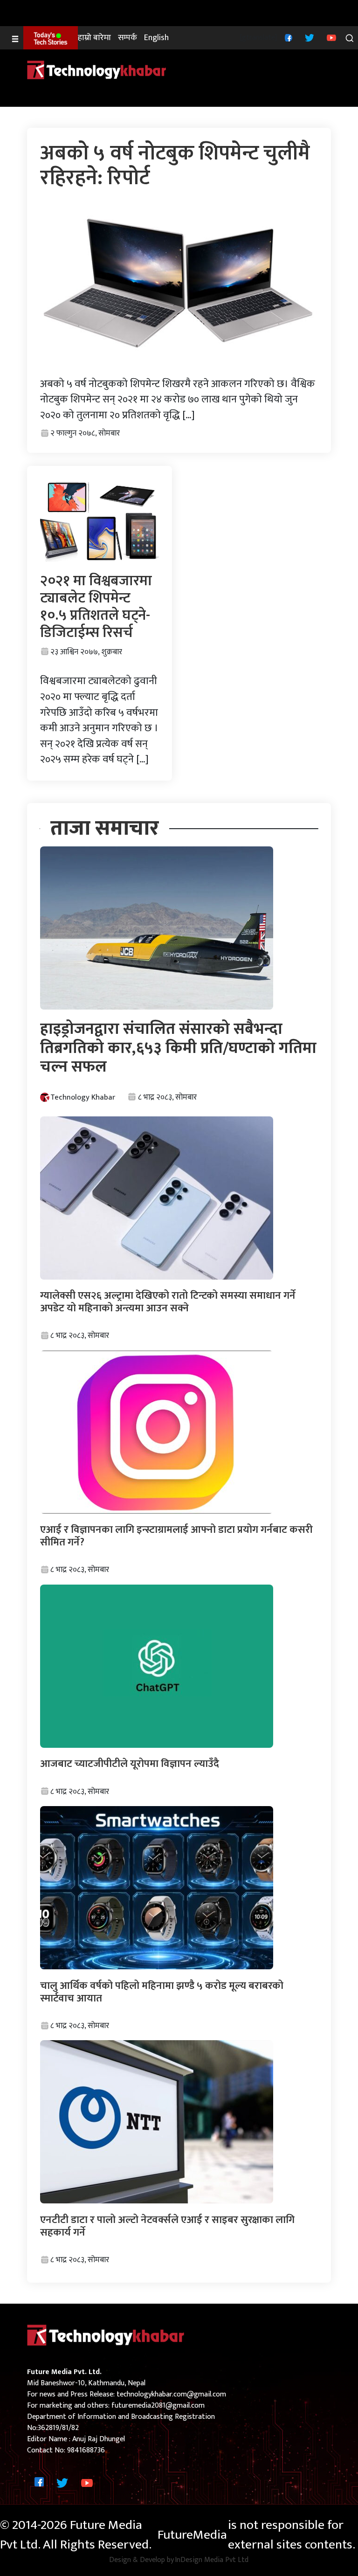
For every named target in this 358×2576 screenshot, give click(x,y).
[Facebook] (287, 38)
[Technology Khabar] (97, 70)
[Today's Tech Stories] (51, 38)
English (156, 38)
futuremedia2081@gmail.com (158, 2406)
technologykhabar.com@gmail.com (171, 2394)
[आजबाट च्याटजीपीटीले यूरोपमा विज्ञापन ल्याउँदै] (157, 1666)
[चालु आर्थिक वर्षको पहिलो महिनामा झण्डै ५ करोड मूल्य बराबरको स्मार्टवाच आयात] (157, 1887)
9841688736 (86, 2450)
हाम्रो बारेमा (94, 38)
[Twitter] (308, 38)
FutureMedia (192, 2535)
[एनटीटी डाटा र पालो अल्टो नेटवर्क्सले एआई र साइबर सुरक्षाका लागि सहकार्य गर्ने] (157, 2122)
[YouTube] (330, 38)
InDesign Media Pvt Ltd (212, 2560)
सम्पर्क (127, 38)
